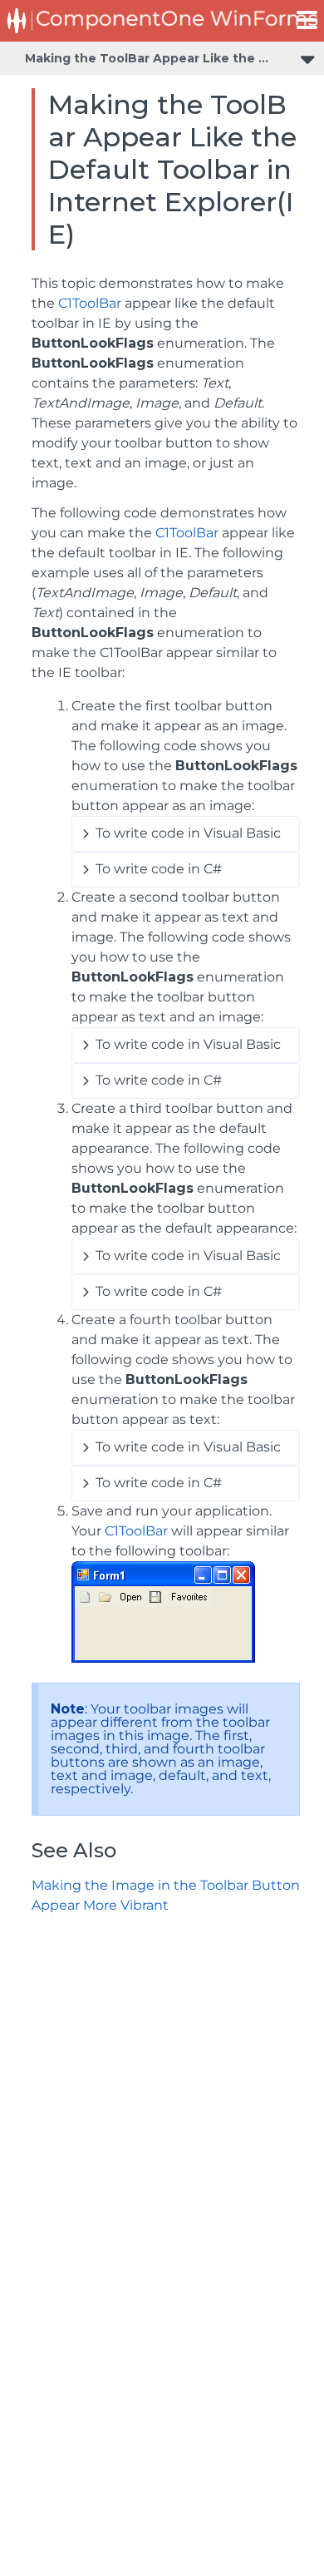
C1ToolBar (90, 303)
